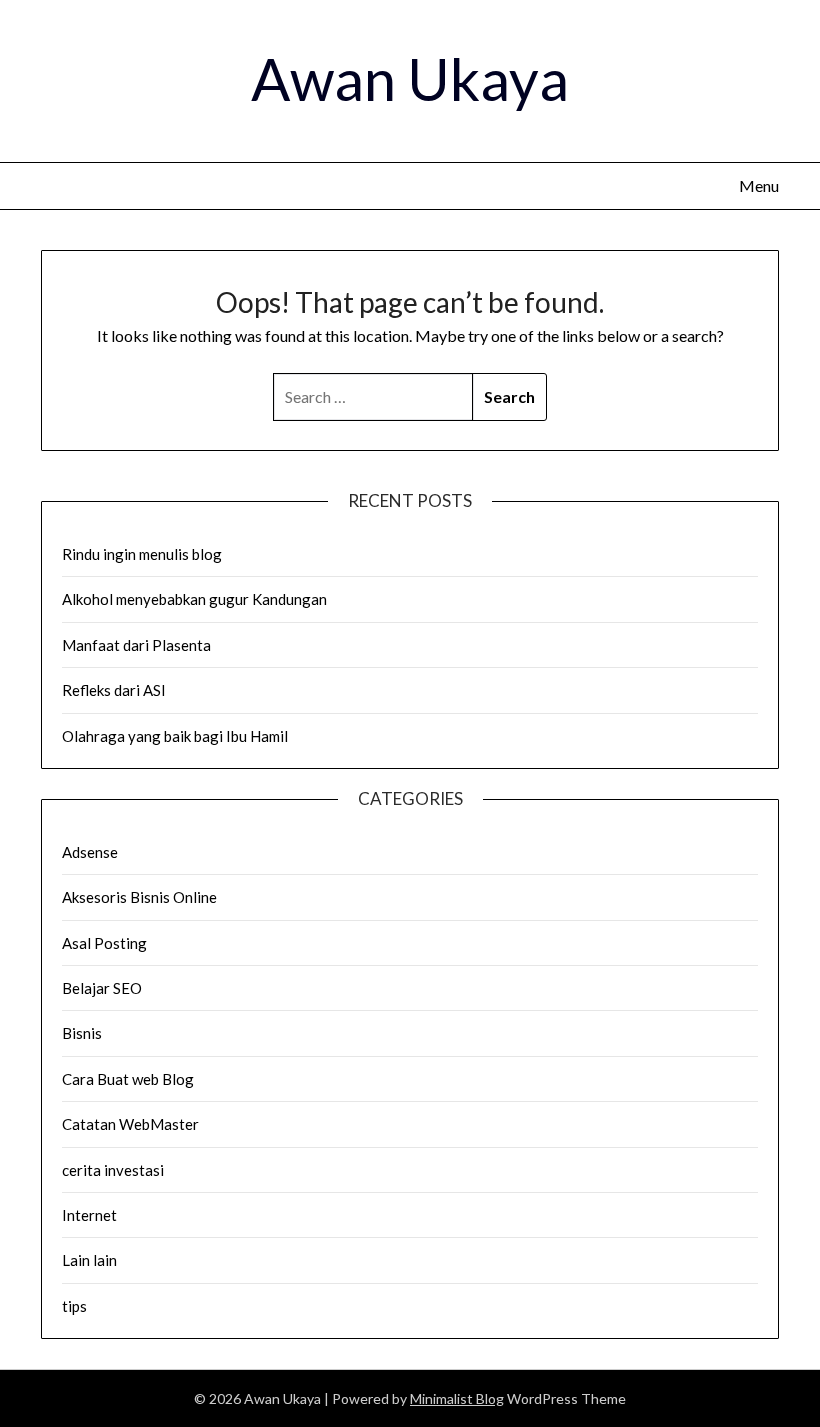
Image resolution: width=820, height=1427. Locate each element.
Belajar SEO (102, 988)
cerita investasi (113, 1170)
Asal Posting (104, 943)
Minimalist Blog (457, 1398)
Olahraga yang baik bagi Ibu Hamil (175, 736)
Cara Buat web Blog (128, 1079)
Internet (89, 1215)
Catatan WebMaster (130, 1124)
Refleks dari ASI (114, 690)
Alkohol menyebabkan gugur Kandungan (194, 599)
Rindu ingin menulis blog (142, 554)
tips (74, 1306)
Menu (759, 185)
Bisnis (82, 1033)
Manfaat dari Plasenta (136, 645)
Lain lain (89, 1260)
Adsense (90, 852)
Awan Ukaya (410, 78)
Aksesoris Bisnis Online (139, 897)
